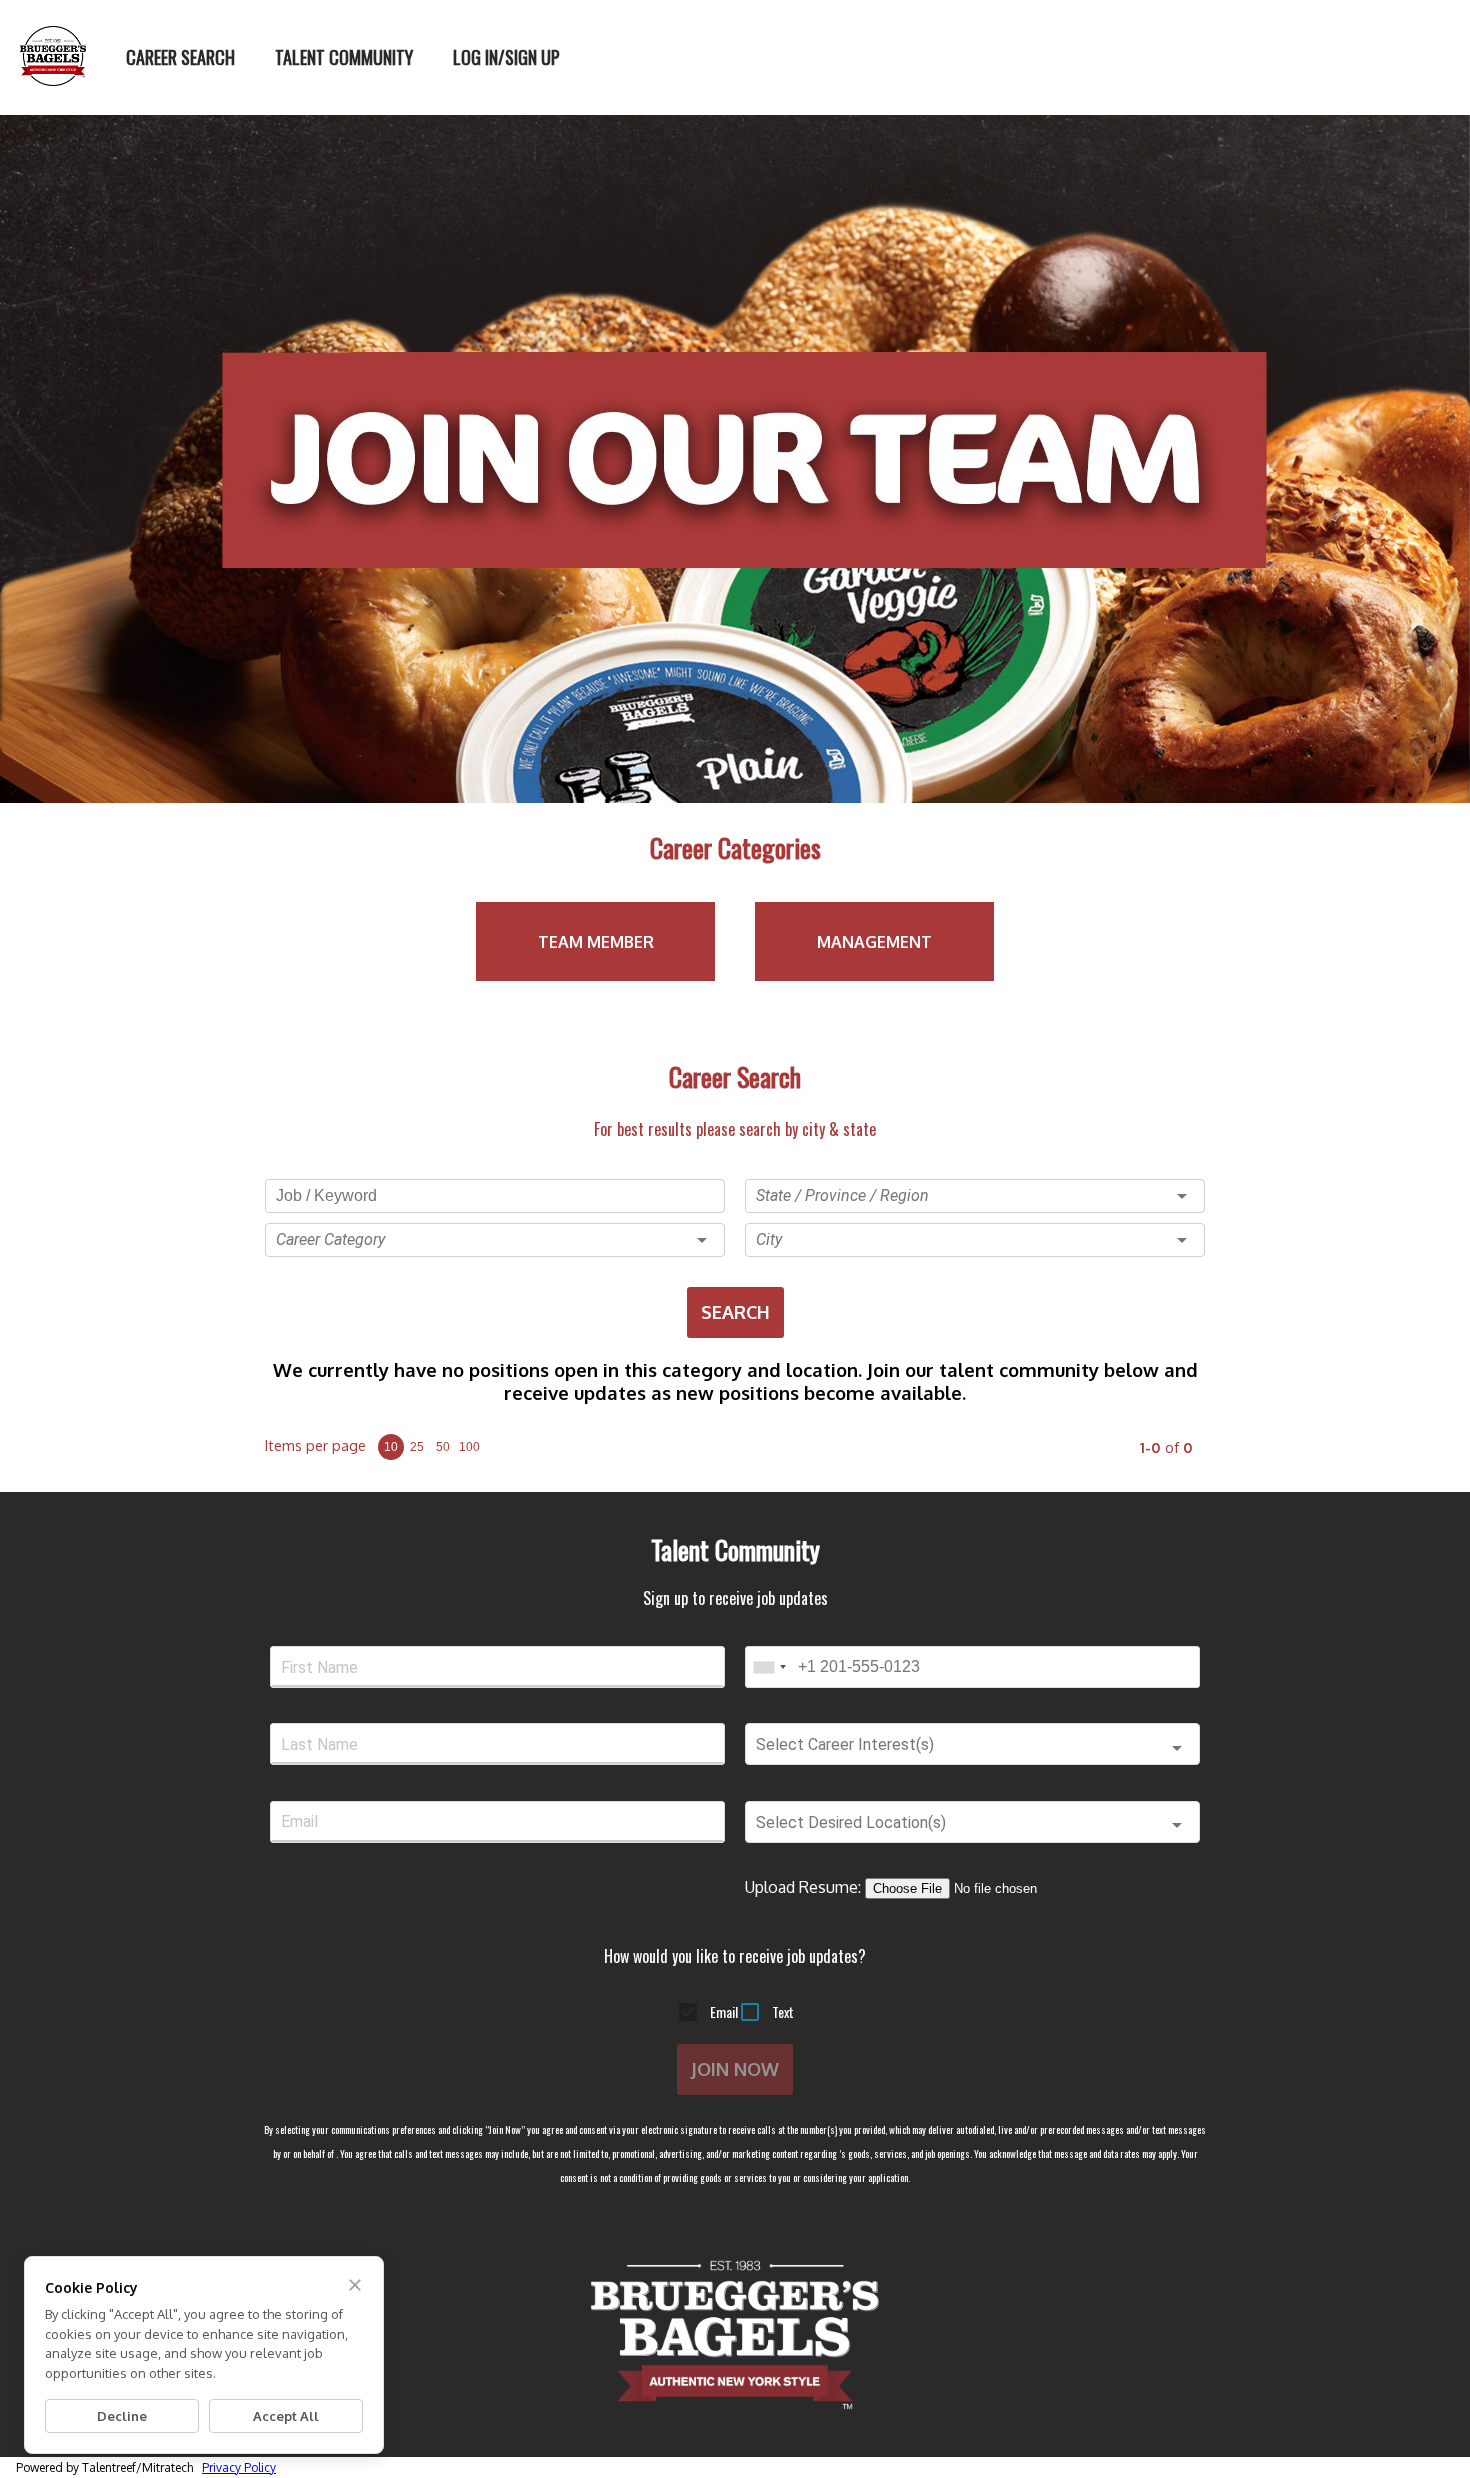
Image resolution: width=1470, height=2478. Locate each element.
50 (443, 1447)
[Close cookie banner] (355, 2285)
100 (469, 1447)
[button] (495, 1240)
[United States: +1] (769, 1667)
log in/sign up (506, 57)
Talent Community (344, 57)
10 (391, 1447)
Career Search (180, 57)
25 (417, 1447)
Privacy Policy (239, 2467)
